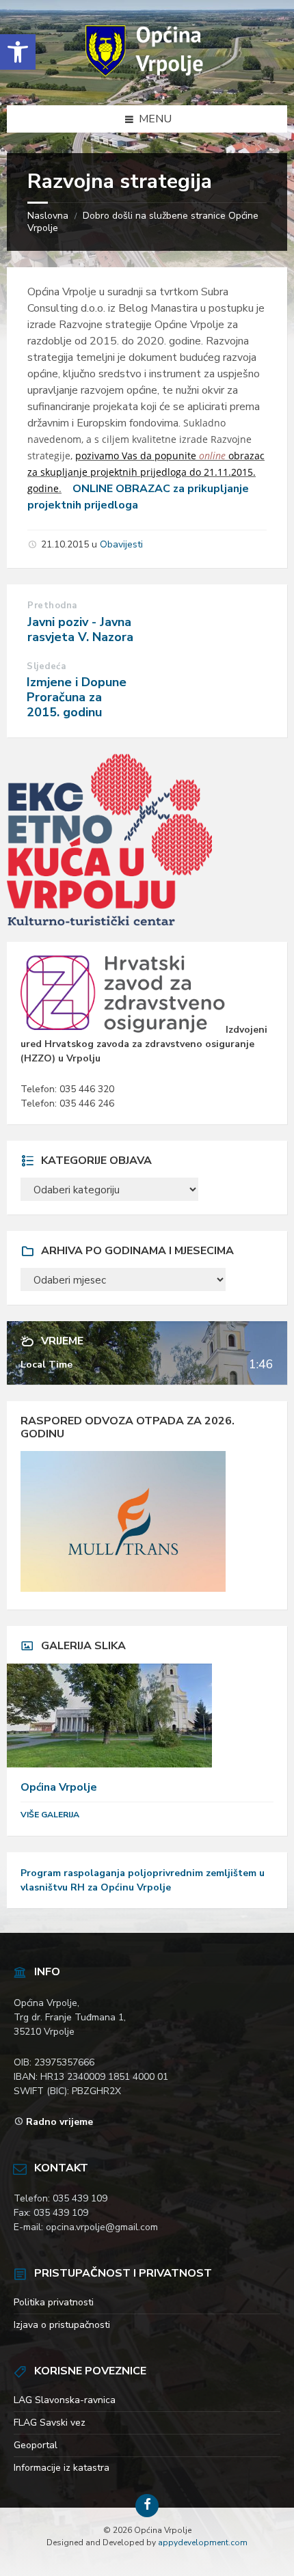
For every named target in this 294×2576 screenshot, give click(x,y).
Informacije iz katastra (62, 2468)
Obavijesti (121, 544)
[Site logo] (147, 78)
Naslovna (48, 216)
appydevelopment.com (203, 2543)
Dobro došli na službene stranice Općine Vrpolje (143, 222)
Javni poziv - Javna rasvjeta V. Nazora (80, 629)
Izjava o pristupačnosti (62, 2325)
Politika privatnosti (54, 2302)
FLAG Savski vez (50, 2423)
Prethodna (52, 606)
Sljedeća (46, 666)
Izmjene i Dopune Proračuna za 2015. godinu (77, 697)
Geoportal (36, 2445)
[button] (18, 52)
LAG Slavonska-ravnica (65, 2400)
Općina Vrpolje (59, 1787)
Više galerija (50, 1815)
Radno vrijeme (59, 2122)
